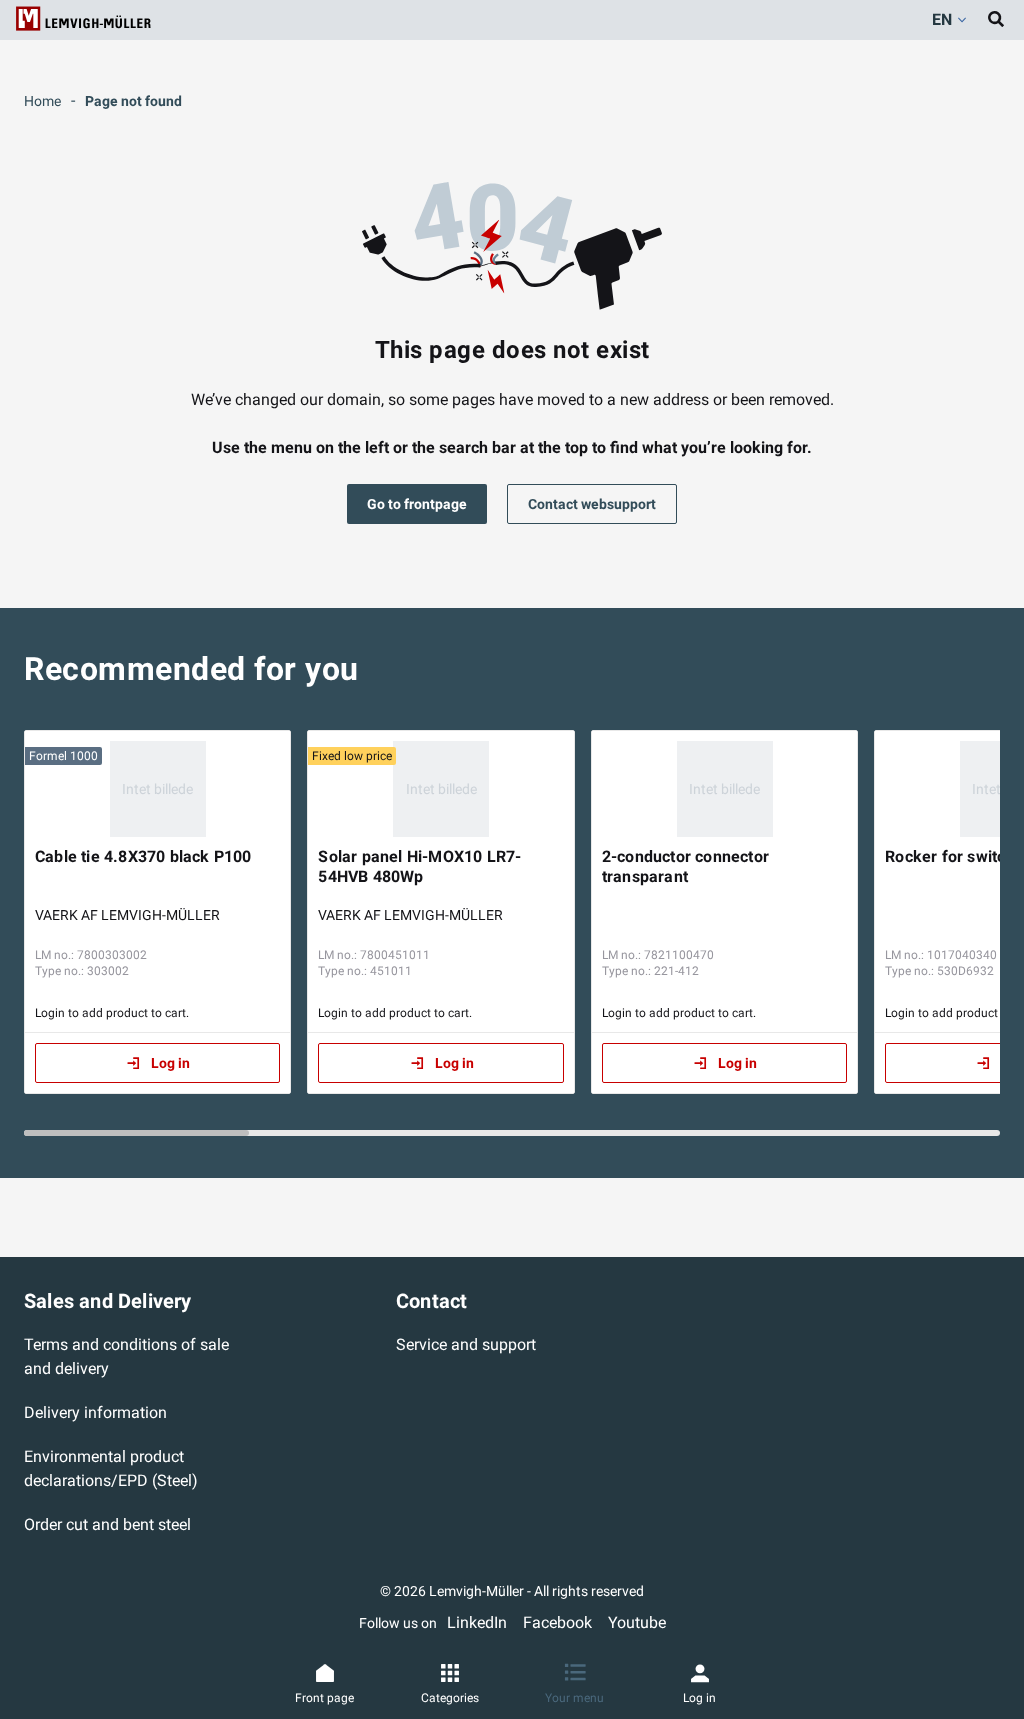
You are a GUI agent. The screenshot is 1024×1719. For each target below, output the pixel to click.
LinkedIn (477, 1622)
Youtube (637, 1622)
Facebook (557, 1622)
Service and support (466, 1344)
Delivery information (95, 1412)
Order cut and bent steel (107, 1524)
